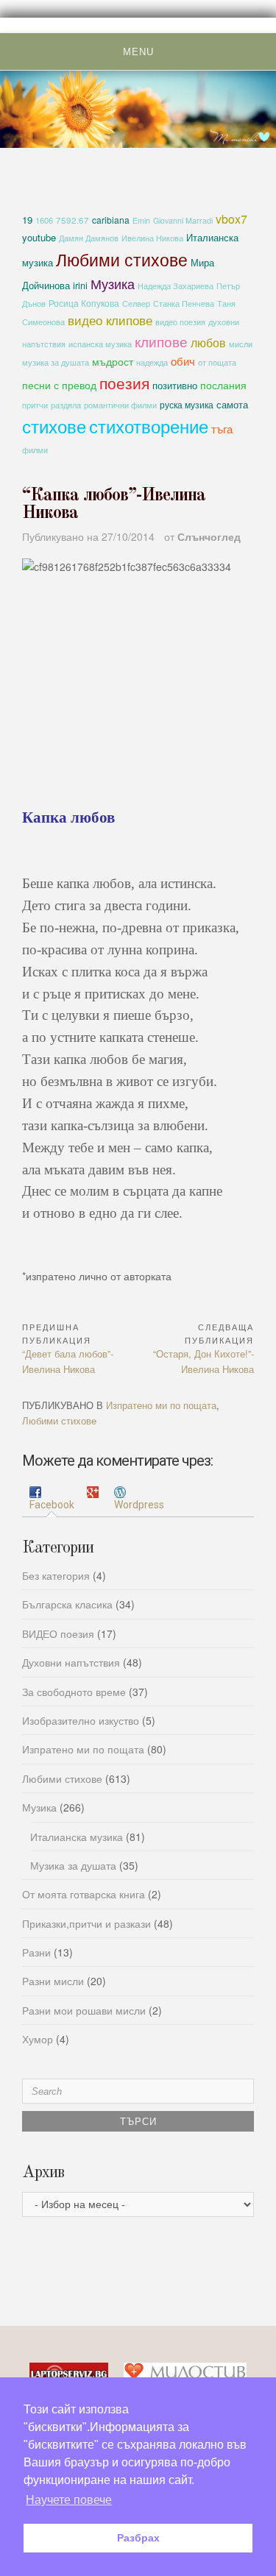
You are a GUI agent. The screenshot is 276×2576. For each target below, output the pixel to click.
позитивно (175, 385)
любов (208, 342)
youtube (39, 237)
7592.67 (72, 220)
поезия (124, 382)
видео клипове (110, 320)
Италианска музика (77, 1837)
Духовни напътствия (71, 1662)
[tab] (52, 1499)
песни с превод (59, 385)
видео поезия (180, 322)
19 (27, 220)
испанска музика (100, 344)
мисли (241, 344)
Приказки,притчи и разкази (86, 1923)
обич (183, 361)
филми (35, 450)
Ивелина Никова (152, 238)
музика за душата (56, 362)
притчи (35, 405)
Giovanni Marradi (183, 220)
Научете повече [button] (69, 2500)
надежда (152, 362)
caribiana (111, 220)
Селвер (136, 304)
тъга (222, 428)
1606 (44, 220)
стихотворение (149, 426)
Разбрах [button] (138, 2538)
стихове (54, 426)
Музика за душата (73, 1865)
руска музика (187, 404)
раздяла (66, 405)
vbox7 (231, 219)
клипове (161, 341)
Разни (36, 1952)
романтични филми (120, 405)
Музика (113, 283)
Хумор (38, 2039)
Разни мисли (53, 1981)
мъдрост (113, 361)
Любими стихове (122, 259)
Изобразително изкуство (81, 1720)
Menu (138, 52)
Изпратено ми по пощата (161, 1405)
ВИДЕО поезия (58, 1633)
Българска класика (67, 1604)
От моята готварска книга (84, 1894)
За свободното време (74, 1692)
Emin (141, 220)
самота (232, 404)
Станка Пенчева (184, 304)
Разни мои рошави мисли (84, 2010)
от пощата (217, 362)
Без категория (56, 1575)
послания (223, 385)
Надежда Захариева (176, 286)
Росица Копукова (84, 303)
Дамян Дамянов (89, 238)
